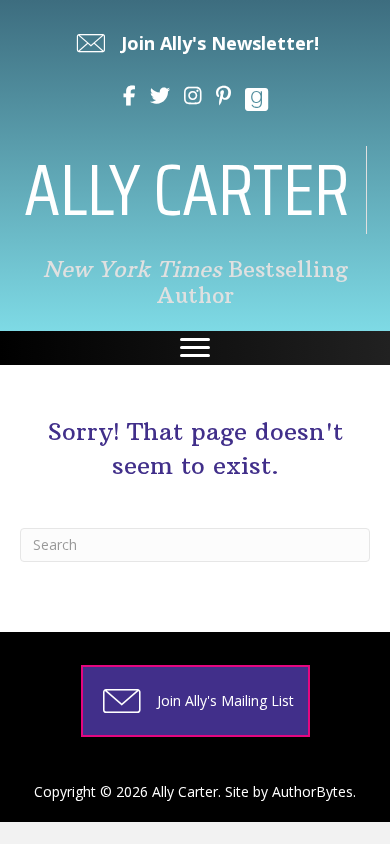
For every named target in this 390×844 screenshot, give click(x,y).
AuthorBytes (312, 791)
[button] (195, 43)
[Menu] (195, 348)
